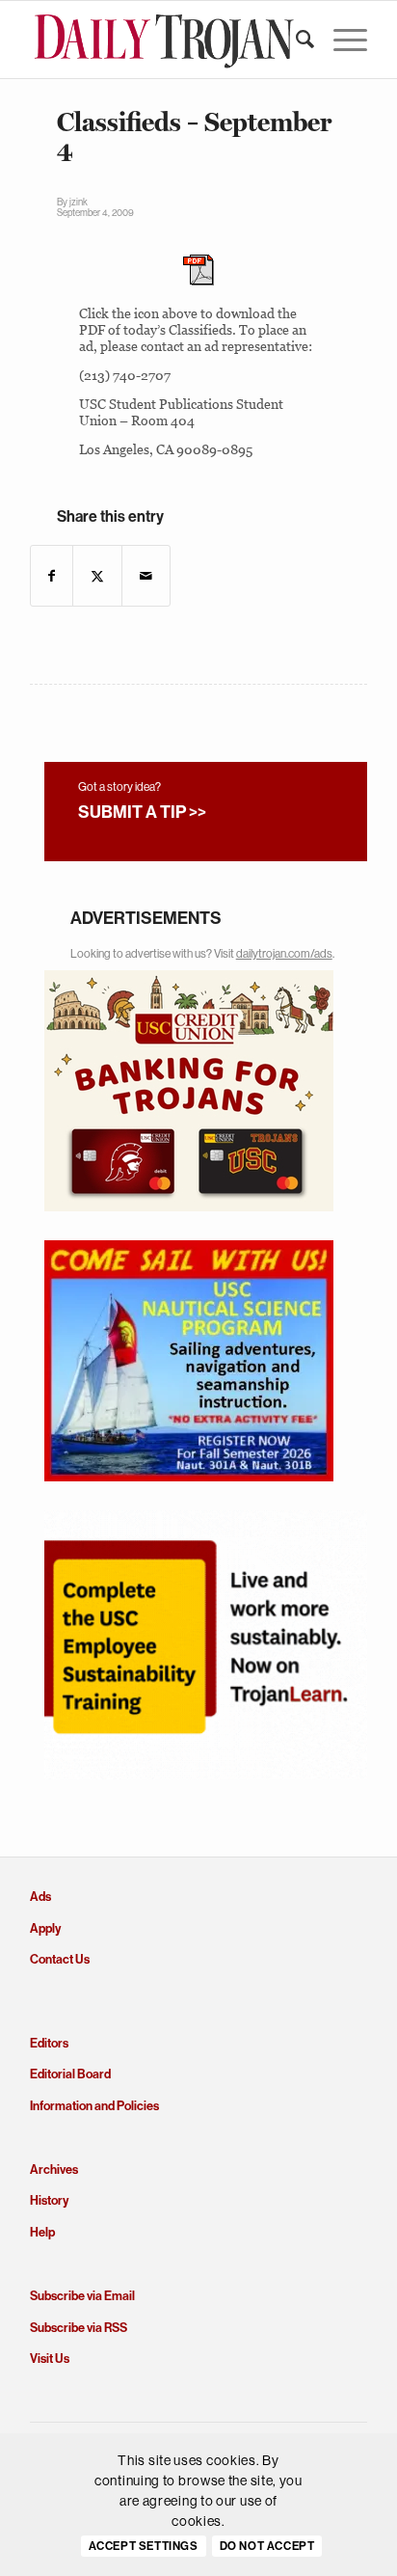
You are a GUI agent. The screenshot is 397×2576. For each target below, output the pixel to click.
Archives (54, 2169)
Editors (49, 2043)
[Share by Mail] (146, 576)
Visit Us (50, 2359)
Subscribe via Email (82, 2296)
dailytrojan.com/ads (284, 954)
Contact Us (60, 1959)
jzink (79, 202)
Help (42, 2232)
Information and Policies (94, 2106)
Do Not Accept (267, 2546)
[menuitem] (295, 40)
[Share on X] (97, 576)
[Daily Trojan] (165, 40)
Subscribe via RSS (79, 2328)
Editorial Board (70, 2074)
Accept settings (144, 2546)
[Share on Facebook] (52, 576)
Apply (45, 1928)
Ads (40, 1897)
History (49, 2200)
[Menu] (341, 40)
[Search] (295, 40)
